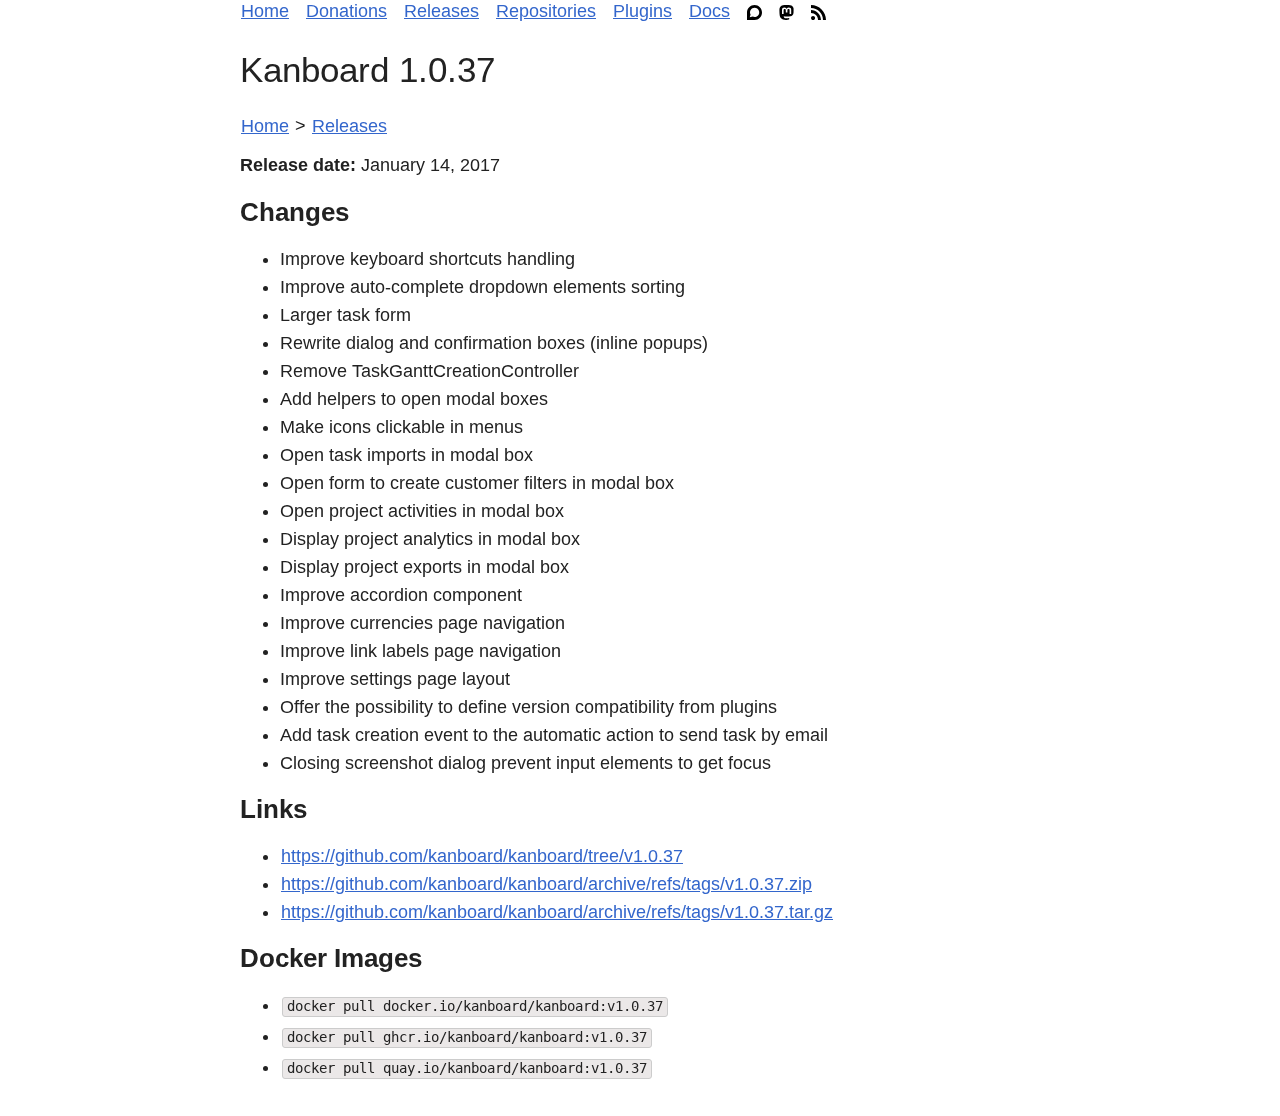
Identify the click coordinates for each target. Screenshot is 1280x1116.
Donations (346, 11)
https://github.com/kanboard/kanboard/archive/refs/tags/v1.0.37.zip (546, 884)
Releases (441, 11)
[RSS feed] (823, 11)
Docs (709, 11)
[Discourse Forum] (759, 11)
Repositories (546, 11)
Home (265, 11)
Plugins (642, 11)
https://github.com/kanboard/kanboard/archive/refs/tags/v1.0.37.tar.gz (557, 912)
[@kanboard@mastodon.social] (791, 11)
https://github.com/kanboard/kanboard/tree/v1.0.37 (482, 856)
